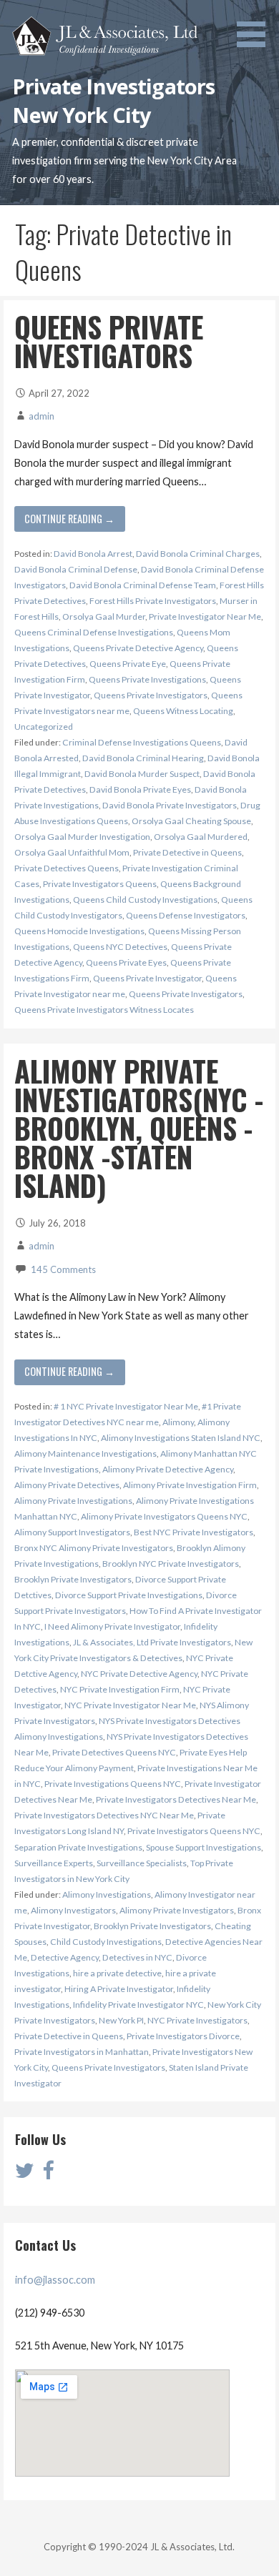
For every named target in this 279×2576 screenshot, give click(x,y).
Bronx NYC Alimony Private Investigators (94, 1548)
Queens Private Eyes (126, 962)
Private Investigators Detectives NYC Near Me (104, 1815)
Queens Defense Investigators (186, 915)
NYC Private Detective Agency (139, 1674)
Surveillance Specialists (142, 1863)
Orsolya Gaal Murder (104, 616)
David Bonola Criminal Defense (76, 569)
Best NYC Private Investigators (194, 1532)
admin (41, 416)
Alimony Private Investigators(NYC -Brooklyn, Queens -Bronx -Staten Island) (139, 1128)
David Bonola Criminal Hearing (143, 758)
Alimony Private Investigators (177, 1910)
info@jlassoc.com (55, 2280)
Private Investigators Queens (100, 884)
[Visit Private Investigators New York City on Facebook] (48, 2174)
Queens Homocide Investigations (79, 931)
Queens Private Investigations (147, 679)
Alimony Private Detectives (67, 1485)
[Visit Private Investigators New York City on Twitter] (25, 2174)
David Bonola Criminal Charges (198, 554)
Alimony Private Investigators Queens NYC (164, 1516)
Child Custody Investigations (106, 1942)
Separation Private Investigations (78, 1847)
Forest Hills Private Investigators (153, 601)
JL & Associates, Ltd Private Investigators (152, 1642)
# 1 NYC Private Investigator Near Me (126, 1406)
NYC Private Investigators (197, 2020)
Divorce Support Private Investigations (129, 1595)
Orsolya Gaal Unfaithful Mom (72, 852)
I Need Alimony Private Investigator (112, 1626)
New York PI (121, 2020)
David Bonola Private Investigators (170, 805)
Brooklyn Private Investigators (73, 1579)
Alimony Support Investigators (72, 1532)
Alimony (178, 1422)
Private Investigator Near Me (205, 616)
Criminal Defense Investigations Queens (142, 742)
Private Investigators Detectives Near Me (176, 1799)
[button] (256, 26)
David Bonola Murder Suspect (142, 774)
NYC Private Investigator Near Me (130, 1705)
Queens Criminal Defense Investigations (94, 632)
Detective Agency (65, 1957)
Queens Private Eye (128, 664)
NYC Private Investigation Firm (120, 1689)
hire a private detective (117, 1973)
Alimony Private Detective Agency (168, 1469)
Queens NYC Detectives (120, 947)
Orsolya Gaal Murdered (201, 837)
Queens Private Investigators (109, 341)
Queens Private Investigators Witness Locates (104, 1010)
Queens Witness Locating (183, 711)
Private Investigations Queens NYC (113, 1784)
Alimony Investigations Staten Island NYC (181, 1438)
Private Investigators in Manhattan (82, 2052)
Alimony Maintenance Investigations (85, 1453)
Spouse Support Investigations (204, 1847)
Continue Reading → (69, 519)
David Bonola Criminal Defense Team (143, 585)
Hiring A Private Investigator (119, 1989)
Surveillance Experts (54, 1863)
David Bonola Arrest (93, 554)
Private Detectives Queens (67, 868)
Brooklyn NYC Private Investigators (171, 1564)
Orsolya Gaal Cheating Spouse (191, 821)
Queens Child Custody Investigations (145, 900)
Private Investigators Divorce (183, 2036)
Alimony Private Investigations (73, 1501)
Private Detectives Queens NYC (114, 1752)
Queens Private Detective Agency (138, 648)
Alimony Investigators (73, 1910)
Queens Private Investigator (147, 978)
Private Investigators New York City (113, 100)
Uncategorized (44, 727)
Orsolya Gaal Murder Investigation (82, 837)
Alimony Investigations (107, 1894)
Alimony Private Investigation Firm (190, 1485)
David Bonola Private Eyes (140, 789)
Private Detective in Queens (187, 852)
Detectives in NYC (137, 1957)
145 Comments (63, 1269)
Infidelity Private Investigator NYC (138, 2005)
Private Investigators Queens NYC (194, 1831)
